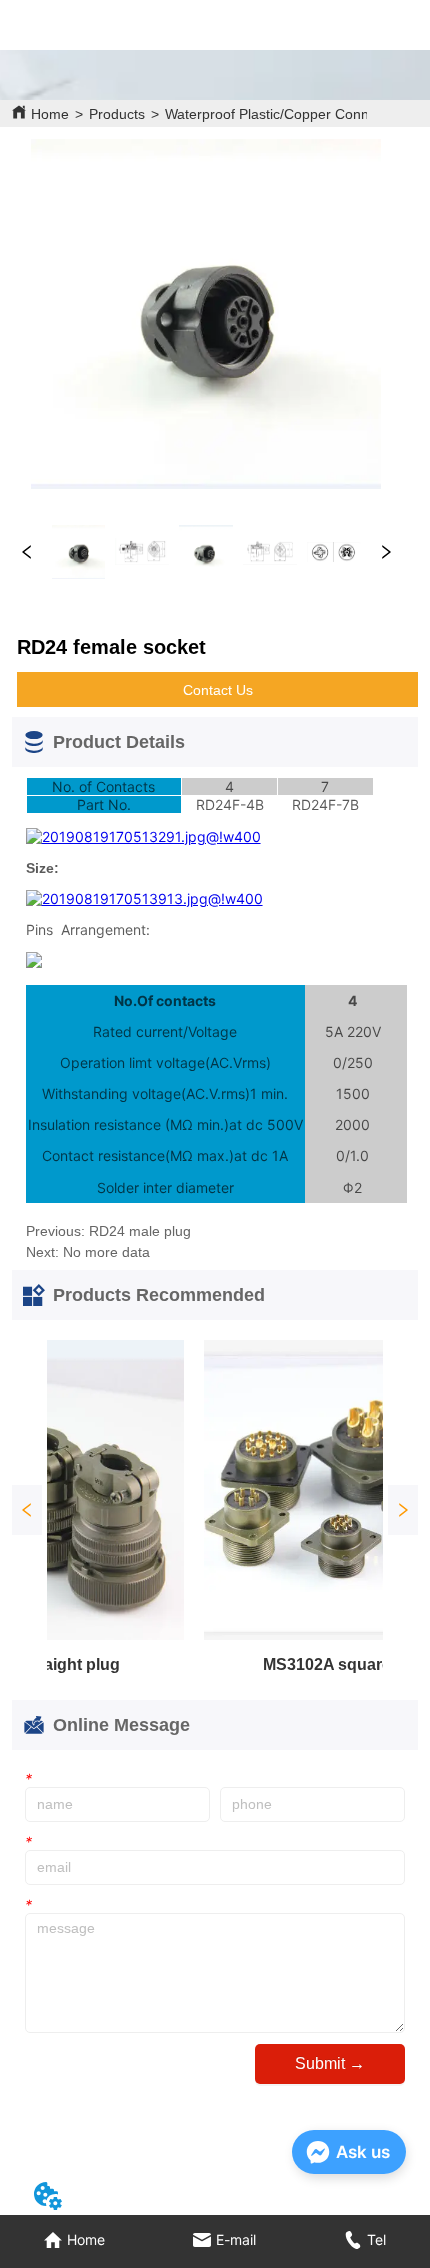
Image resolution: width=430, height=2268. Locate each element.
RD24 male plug (140, 1231)
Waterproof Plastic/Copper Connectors (286, 114)
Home (50, 114)
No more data (106, 1252)
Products (117, 114)
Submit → (330, 2063)
